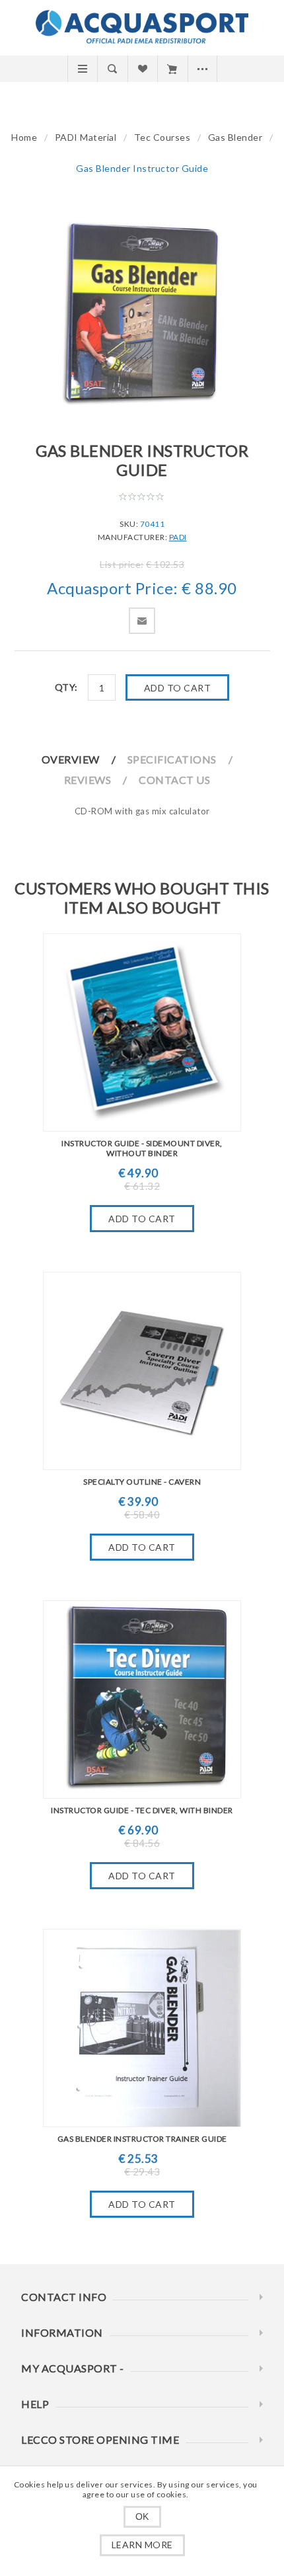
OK (142, 2517)
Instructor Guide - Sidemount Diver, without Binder (142, 1148)
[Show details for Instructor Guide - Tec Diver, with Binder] (142, 1699)
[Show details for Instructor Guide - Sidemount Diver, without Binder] (142, 1033)
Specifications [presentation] (172, 759)
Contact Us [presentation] (174, 780)
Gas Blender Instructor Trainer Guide (142, 2139)
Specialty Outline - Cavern (142, 1482)
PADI (178, 537)
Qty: (66, 687)
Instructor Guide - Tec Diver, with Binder (142, 1810)
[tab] (84, 759)
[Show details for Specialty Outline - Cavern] (142, 1371)
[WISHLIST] (142, 69)
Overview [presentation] (71, 759)
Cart (172, 69)
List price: (122, 564)
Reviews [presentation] (88, 780)
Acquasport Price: (113, 588)
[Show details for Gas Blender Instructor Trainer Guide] (142, 2028)
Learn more (142, 2545)
